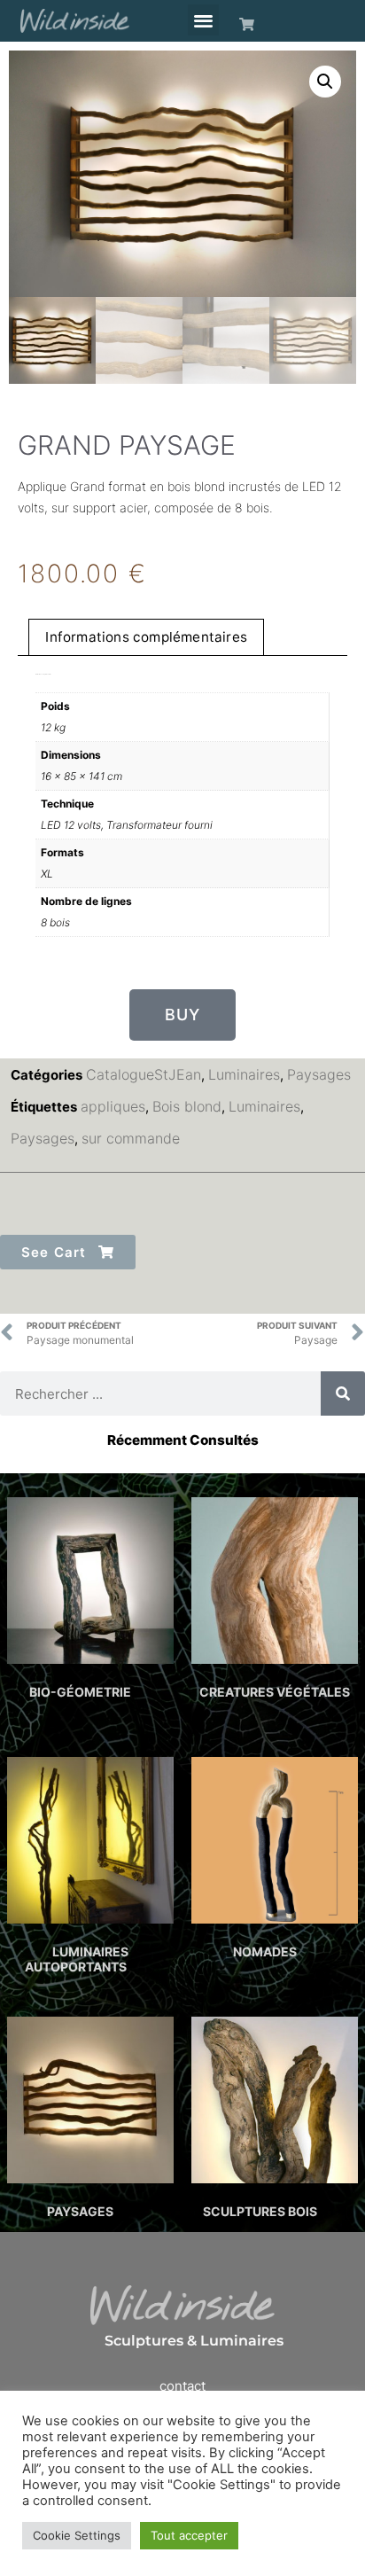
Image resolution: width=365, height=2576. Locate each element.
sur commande (131, 1138)
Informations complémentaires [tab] (146, 637)
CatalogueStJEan (144, 1074)
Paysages (319, 1074)
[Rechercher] (343, 1393)
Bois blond (187, 1106)
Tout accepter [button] (189, 2535)
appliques (113, 1106)
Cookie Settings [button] (77, 2535)
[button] (203, 20)
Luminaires (244, 1074)
